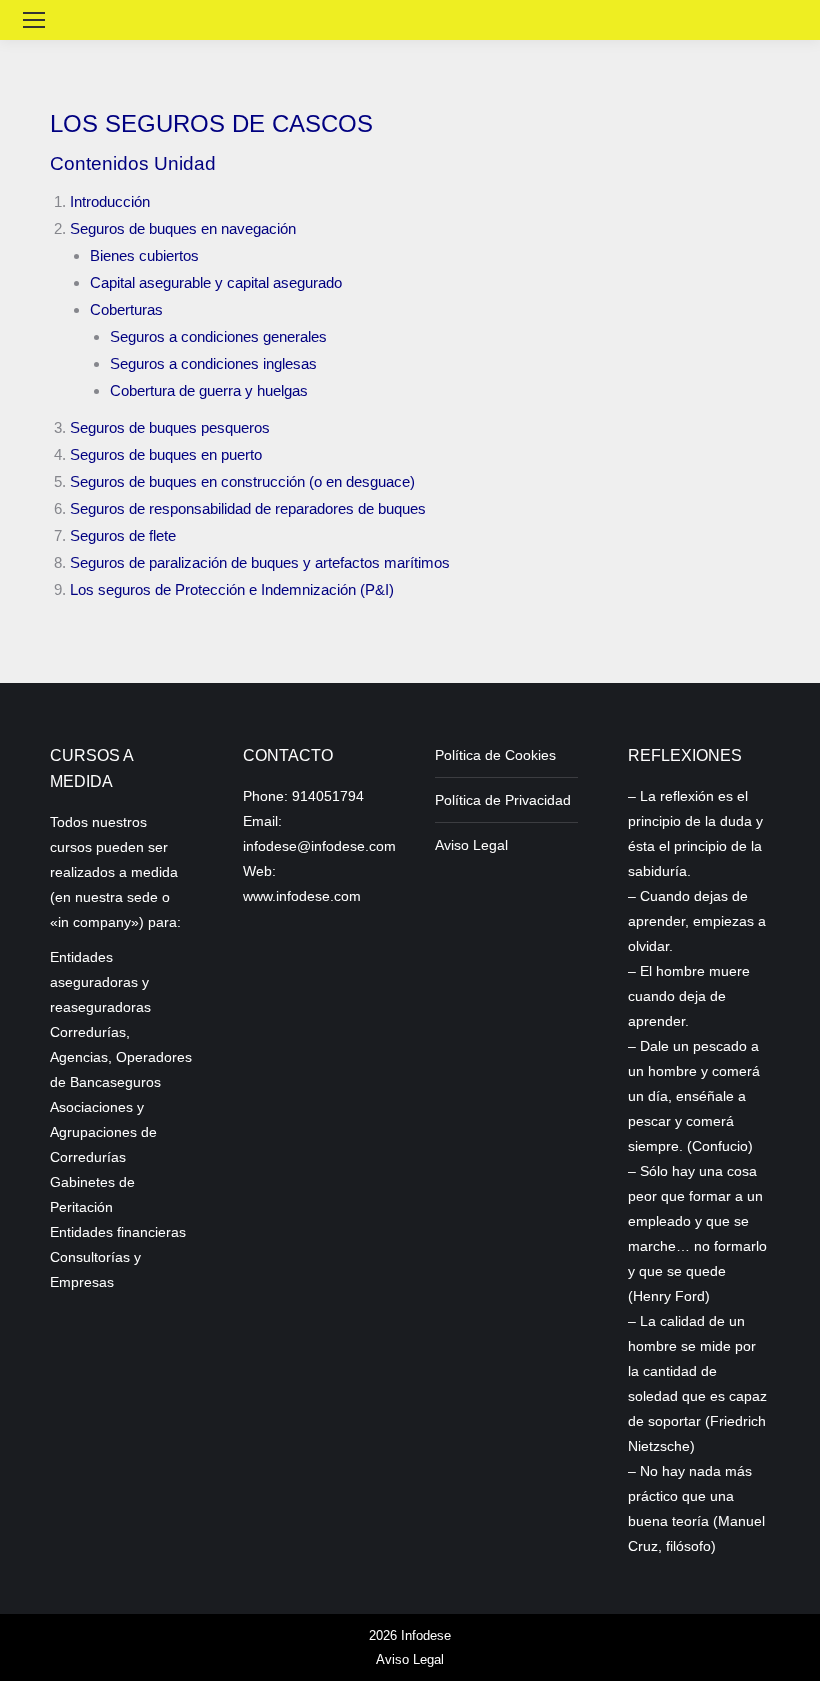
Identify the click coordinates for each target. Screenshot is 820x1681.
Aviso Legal (471, 845)
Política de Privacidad (503, 800)
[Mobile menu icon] (34, 20)
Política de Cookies (495, 755)
